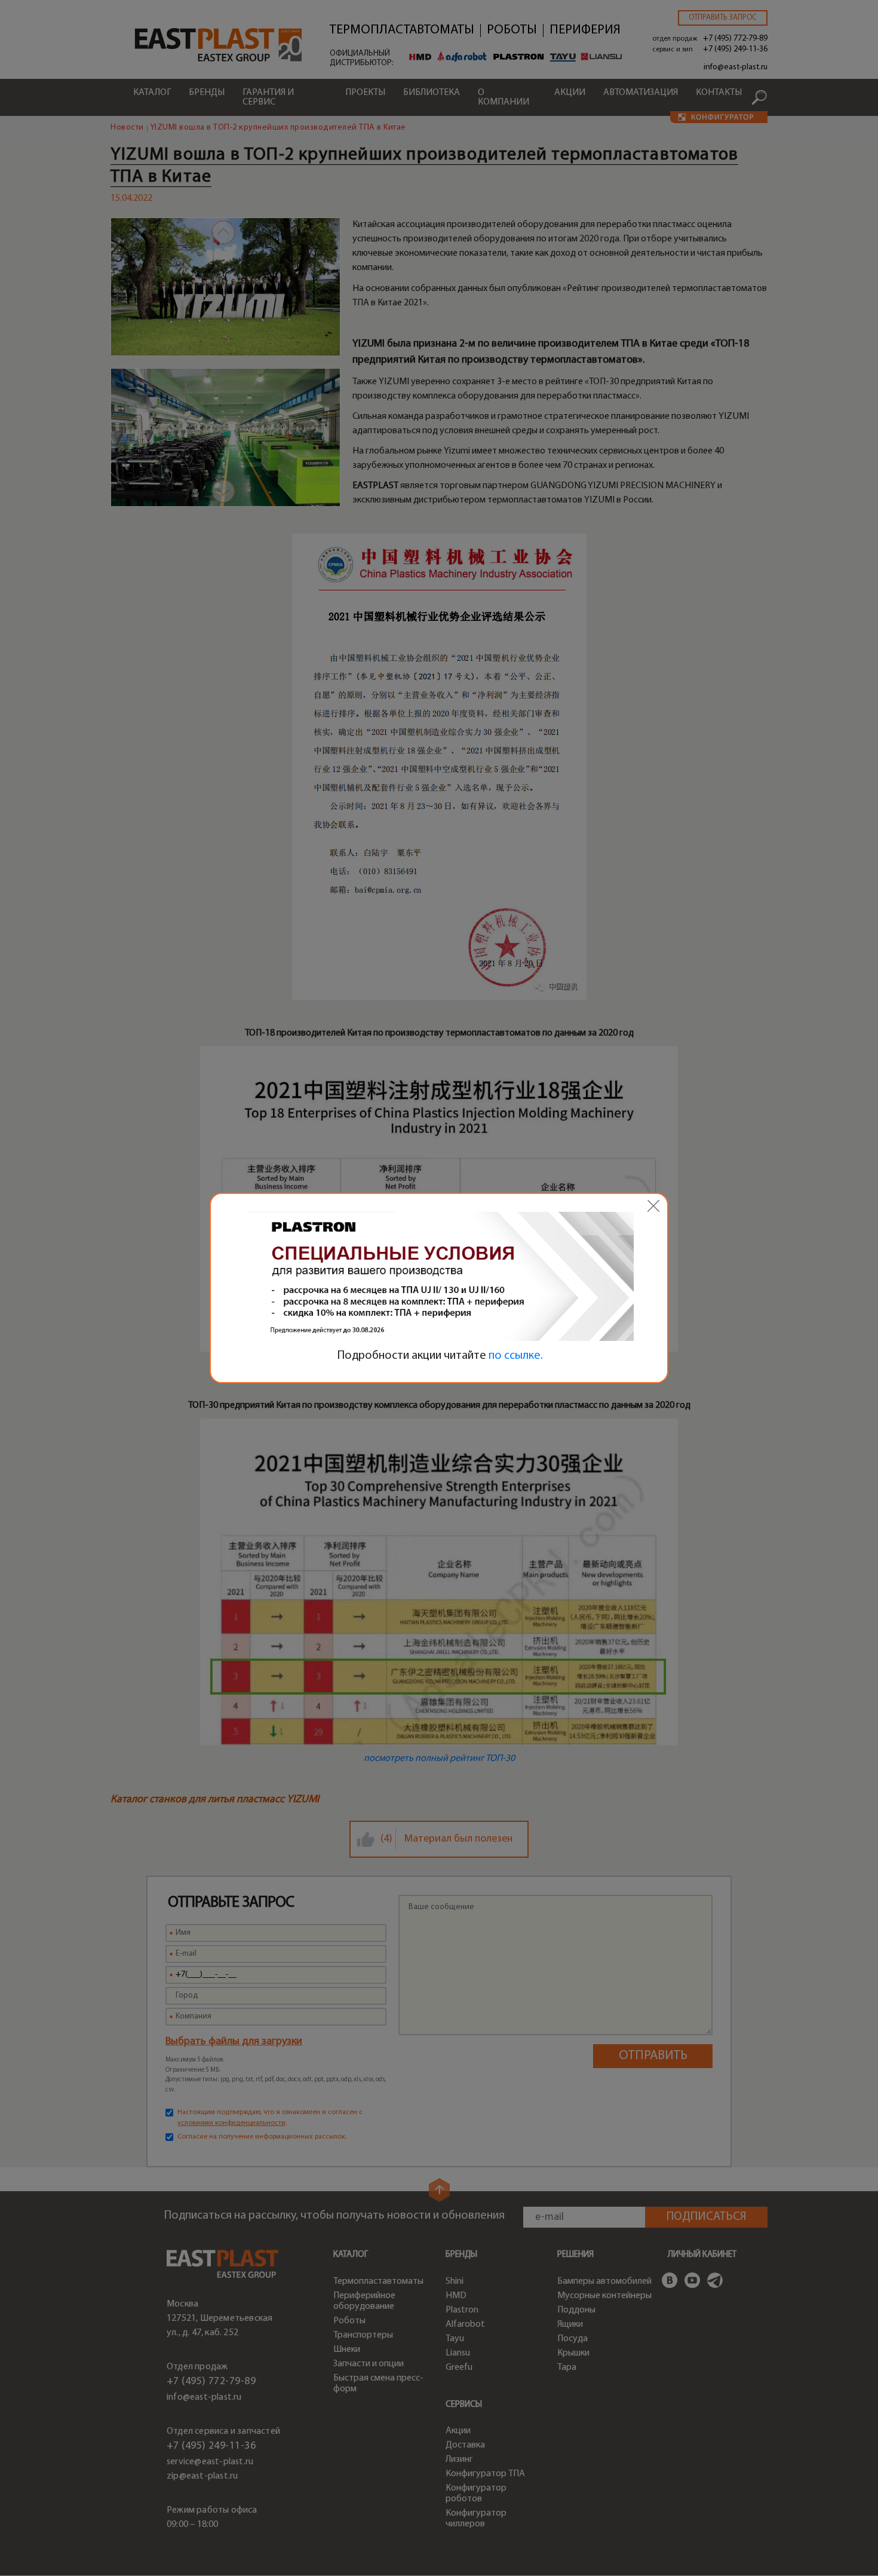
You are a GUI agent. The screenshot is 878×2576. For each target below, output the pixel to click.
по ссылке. (516, 1356)
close (653, 1206)
